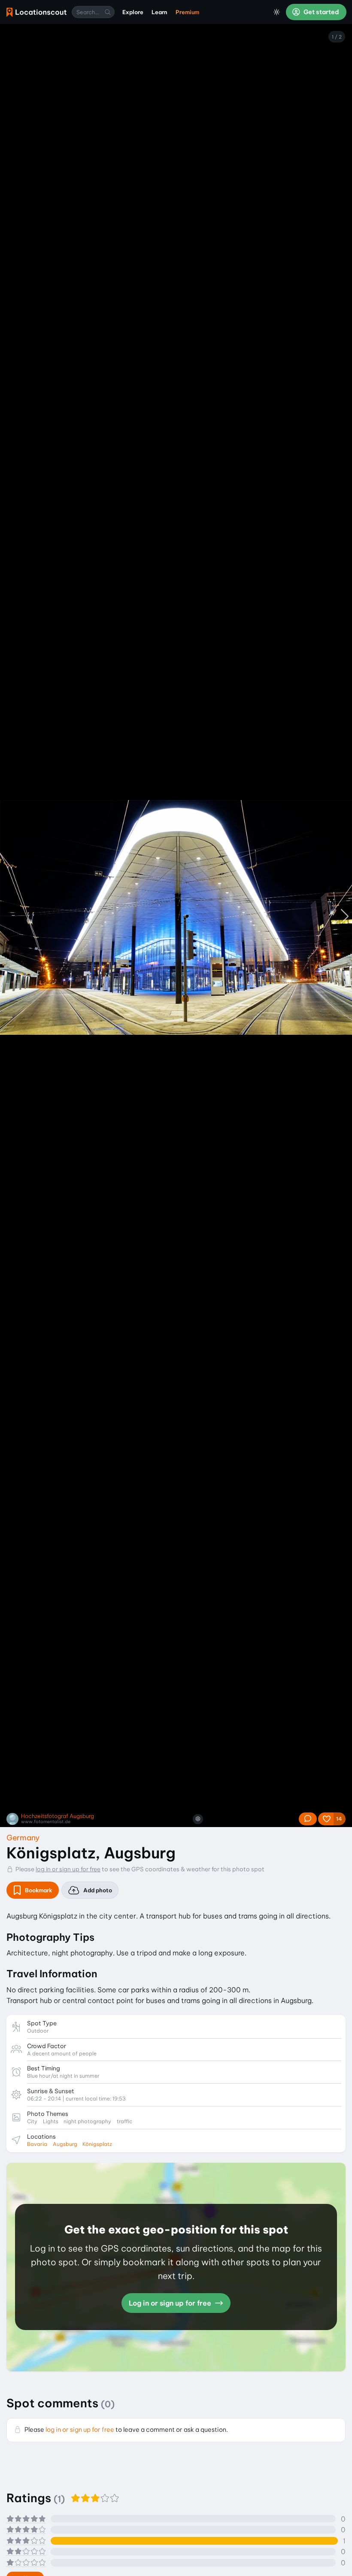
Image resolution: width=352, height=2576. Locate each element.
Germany (23, 1838)
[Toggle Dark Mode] (277, 12)
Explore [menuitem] (133, 12)
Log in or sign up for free (171, 2303)
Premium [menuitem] (187, 12)
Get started (321, 12)
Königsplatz (97, 2144)
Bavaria (37, 2144)
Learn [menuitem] (159, 12)
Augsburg (65, 2144)
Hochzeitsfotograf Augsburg (58, 1816)
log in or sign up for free (68, 1869)
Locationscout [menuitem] (36, 12)
